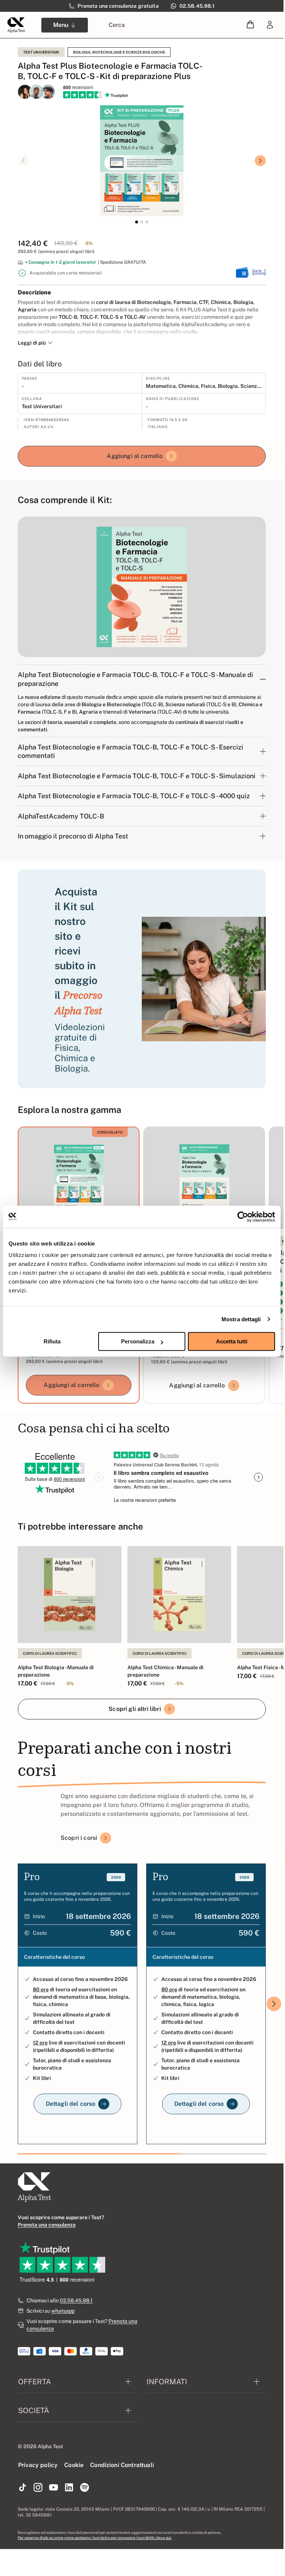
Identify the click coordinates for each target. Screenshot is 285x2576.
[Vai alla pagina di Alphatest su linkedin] (69, 2488)
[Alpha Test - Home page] (16, 25)
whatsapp (63, 2311)
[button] (250, 25)
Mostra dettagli (241, 1319)
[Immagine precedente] (23, 161)
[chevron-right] (274, 2004)
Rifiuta (52, 1341)
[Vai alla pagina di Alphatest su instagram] (38, 2488)
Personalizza (138, 1341)
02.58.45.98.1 (76, 2300)
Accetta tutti (232, 1341)
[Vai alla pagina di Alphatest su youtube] (54, 2488)
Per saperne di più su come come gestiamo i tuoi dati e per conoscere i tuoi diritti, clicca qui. (95, 2538)
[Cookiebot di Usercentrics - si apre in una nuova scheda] (243, 1217)
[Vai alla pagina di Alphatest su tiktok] (23, 2488)
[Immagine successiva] (260, 161)
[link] (270, 25)
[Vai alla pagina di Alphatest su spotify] (85, 2488)
